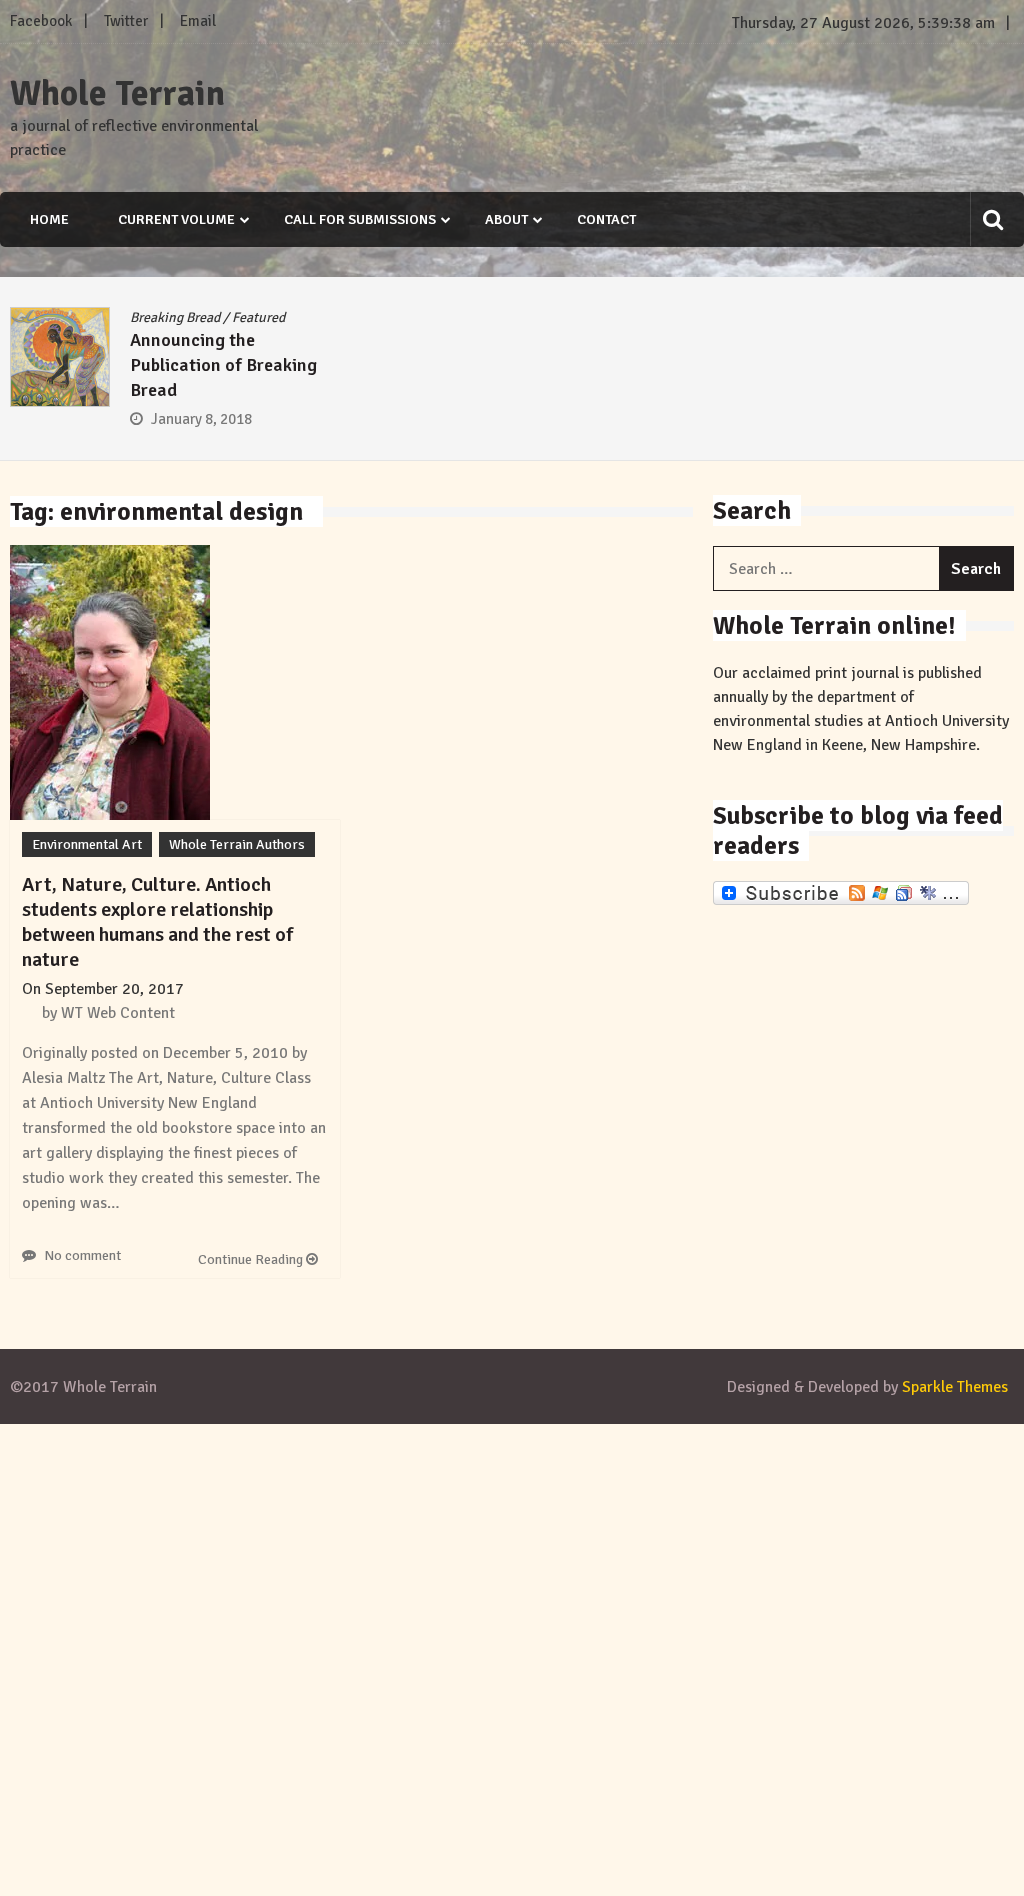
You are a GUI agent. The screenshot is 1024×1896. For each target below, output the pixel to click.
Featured (258, 317)
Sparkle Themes (955, 1387)
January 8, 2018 (201, 419)
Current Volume (176, 219)
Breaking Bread (175, 317)
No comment (82, 1255)
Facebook (41, 21)
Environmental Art (87, 844)
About (506, 219)
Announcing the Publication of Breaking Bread (223, 365)
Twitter (126, 21)
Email (198, 21)
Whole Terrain (117, 94)
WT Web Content (118, 1013)
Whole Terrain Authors (237, 844)
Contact (606, 219)
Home (49, 219)
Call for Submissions (360, 219)
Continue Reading (252, 1259)
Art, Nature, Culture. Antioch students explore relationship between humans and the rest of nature (157, 922)
